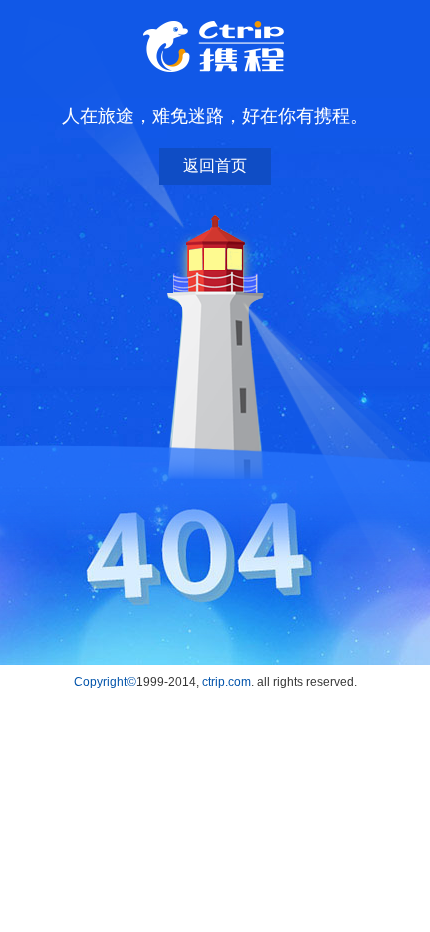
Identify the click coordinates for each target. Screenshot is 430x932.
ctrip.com (226, 682)
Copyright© (105, 682)
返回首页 (215, 165)
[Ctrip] (215, 47)
